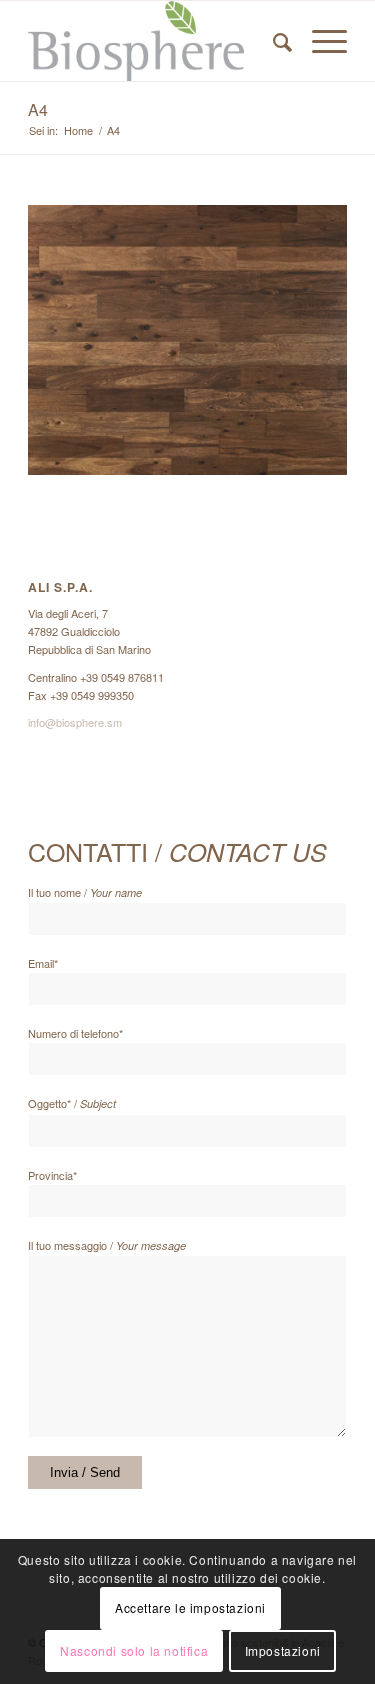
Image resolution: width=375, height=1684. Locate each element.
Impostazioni (283, 1650)
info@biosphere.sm (75, 722)
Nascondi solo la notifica (134, 1650)
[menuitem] (272, 41)
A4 (38, 109)
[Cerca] (272, 41)
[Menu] (319, 41)
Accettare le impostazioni (190, 1607)
